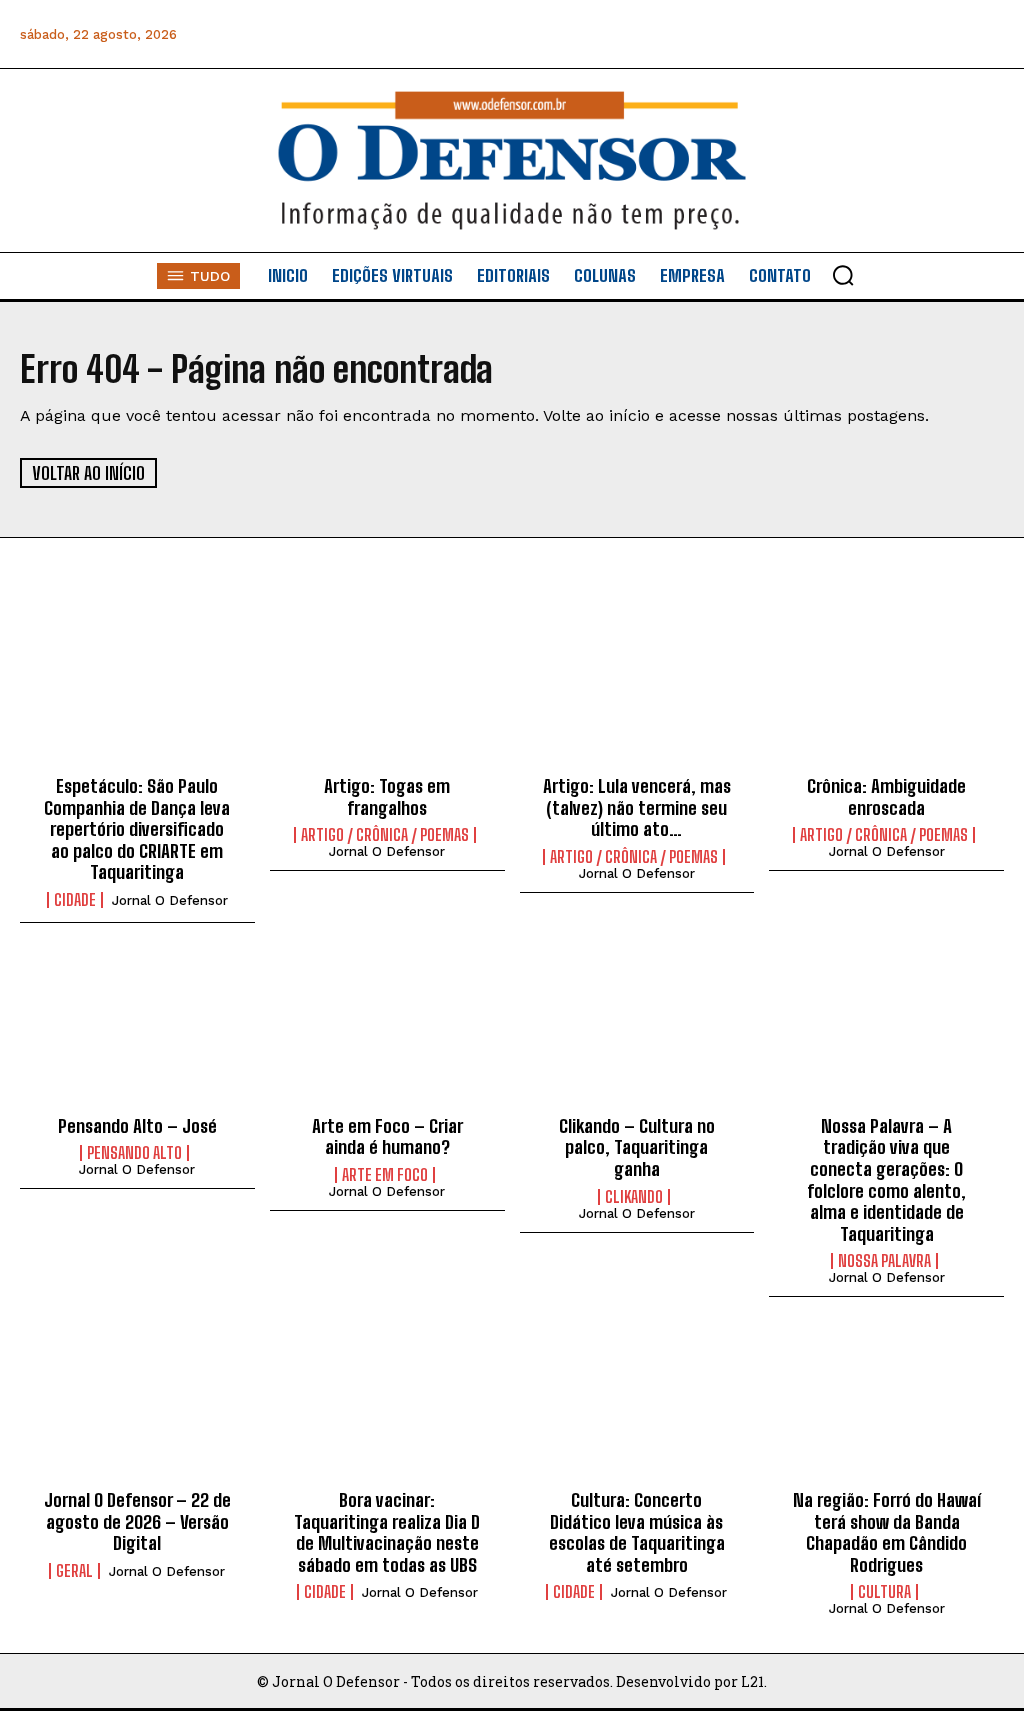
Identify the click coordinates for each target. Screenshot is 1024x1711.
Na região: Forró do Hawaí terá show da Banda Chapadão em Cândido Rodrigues (887, 1532)
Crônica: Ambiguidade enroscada (886, 797)
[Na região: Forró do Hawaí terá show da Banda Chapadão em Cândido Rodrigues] (886, 1406)
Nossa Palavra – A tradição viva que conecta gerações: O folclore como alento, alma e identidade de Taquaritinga (886, 1180)
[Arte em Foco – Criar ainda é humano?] (387, 1032)
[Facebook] (761, 34)
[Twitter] (896, 34)
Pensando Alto (134, 1153)
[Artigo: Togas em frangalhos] (387, 692)
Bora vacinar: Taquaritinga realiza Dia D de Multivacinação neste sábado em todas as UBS (387, 1532)
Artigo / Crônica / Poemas (385, 835)
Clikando (634, 1197)
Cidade (75, 900)
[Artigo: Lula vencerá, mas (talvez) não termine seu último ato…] (637, 692)
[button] (843, 275)
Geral (74, 1571)
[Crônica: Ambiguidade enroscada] (886, 692)
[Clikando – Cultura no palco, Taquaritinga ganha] (637, 1032)
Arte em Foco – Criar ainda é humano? (387, 1137)
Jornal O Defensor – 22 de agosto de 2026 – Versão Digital (137, 1521)
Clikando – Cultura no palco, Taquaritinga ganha (637, 1147)
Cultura (884, 1592)
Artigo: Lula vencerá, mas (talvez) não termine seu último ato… (637, 807)
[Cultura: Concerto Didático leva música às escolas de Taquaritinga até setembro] (637, 1406)
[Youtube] (941, 34)
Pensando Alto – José (137, 1126)
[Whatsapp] (851, 34)
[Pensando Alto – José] (137, 1032)
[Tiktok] (986, 34)
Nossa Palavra (884, 1261)
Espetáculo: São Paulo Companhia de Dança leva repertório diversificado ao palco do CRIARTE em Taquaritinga (137, 829)
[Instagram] (806, 34)
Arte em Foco (385, 1175)
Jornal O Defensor (170, 900)
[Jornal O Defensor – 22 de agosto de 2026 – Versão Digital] (137, 1406)
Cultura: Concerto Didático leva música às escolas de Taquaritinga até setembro (637, 1532)
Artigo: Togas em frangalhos (387, 797)
